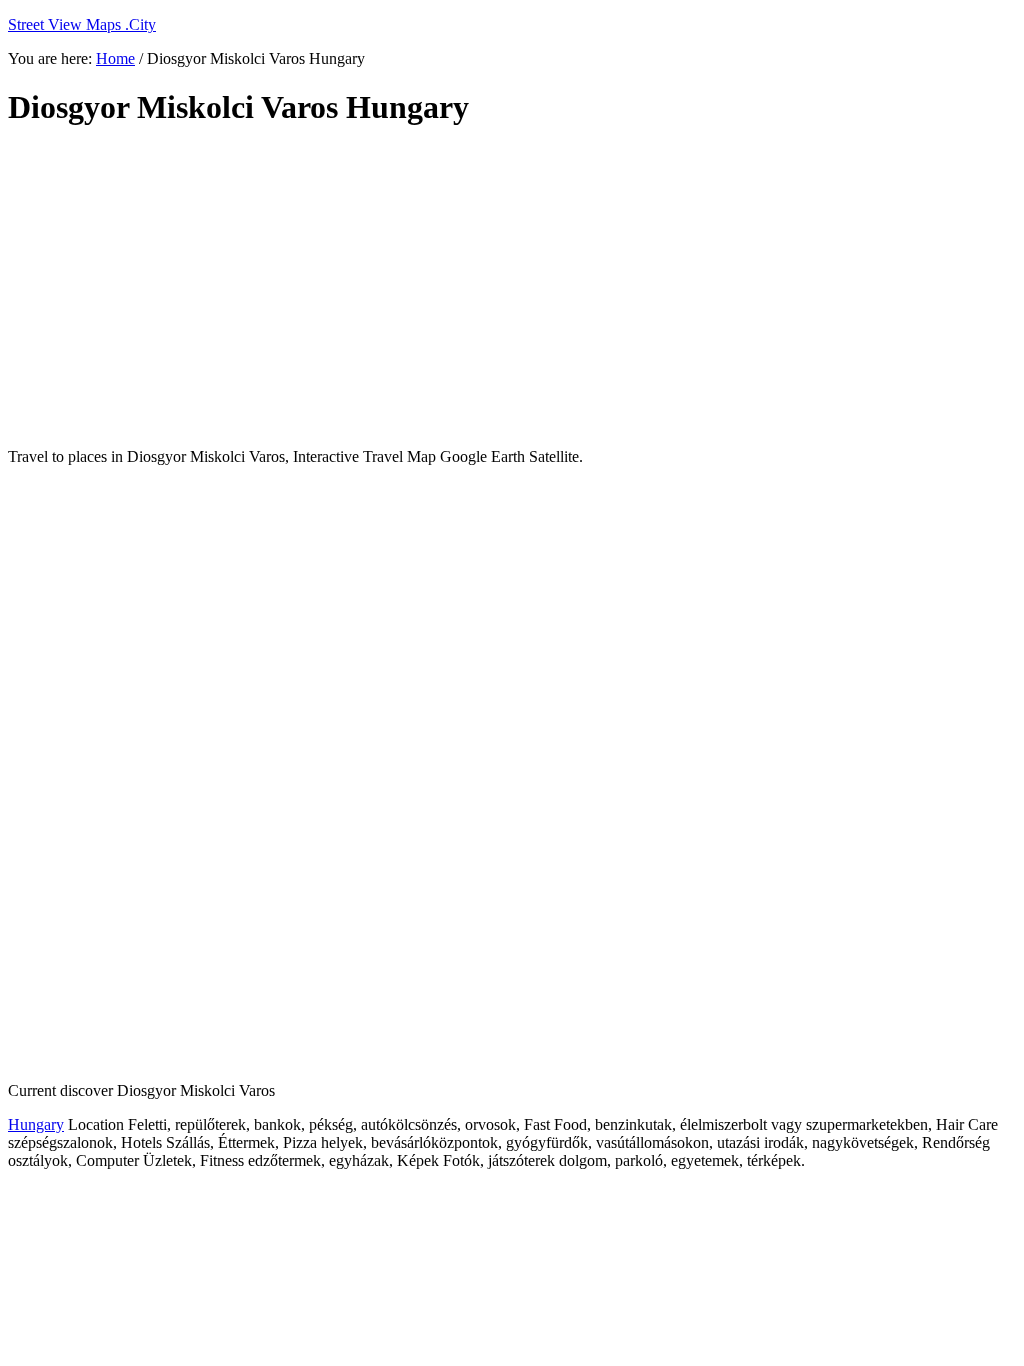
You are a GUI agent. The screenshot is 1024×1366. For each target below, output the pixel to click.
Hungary (36, 1124)
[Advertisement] (493, 288)
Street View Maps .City (82, 24)
